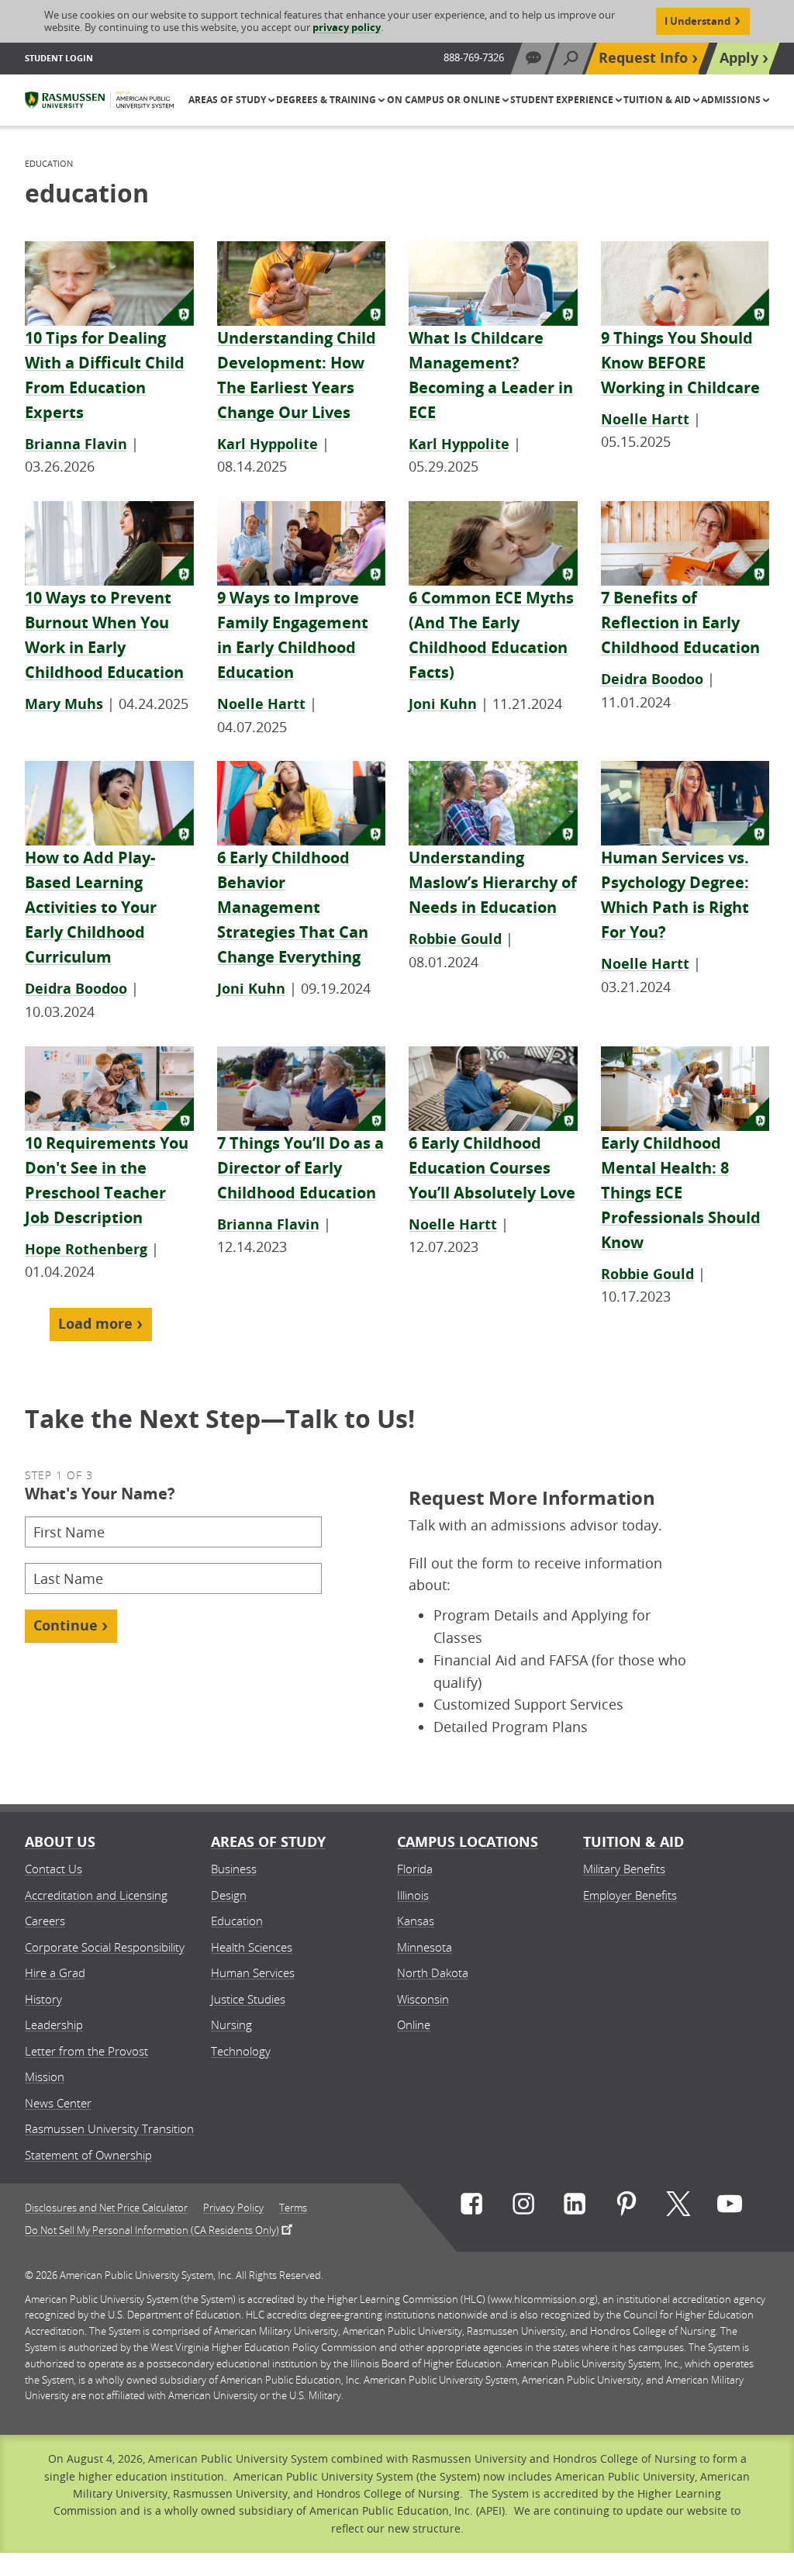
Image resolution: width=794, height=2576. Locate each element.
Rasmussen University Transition (109, 2128)
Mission (45, 2076)
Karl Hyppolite (268, 444)
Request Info (643, 58)
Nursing (231, 2024)
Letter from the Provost (86, 2051)
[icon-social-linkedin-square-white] (575, 2207)
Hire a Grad (55, 1973)
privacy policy (347, 27)
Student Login (59, 58)
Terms (293, 2208)
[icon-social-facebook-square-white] (471, 2207)
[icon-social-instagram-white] (523, 2207)
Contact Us (54, 1869)
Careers (45, 1921)
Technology (241, 2051)
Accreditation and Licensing (96, 1895)
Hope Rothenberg (86, 1249)
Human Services (253, 1973)
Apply (739, 58)
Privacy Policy (233, 2208)
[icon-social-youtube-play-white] (730, 2207)
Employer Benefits (630, 1895)
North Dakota (433, 1973)
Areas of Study (268, 1842)
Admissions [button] (732, 100)
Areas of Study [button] (228, 100)
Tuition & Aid (633, 1842)
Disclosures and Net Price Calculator (106, 2208)
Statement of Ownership (88, 2155)
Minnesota (425, 1947)
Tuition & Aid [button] (658, 100)
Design (229, 1895)
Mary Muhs (64, 704)
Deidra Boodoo (652, 679)
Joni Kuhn (443, 704)
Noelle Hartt (645, 419)
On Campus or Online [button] (445, 100)
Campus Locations (468, 1842)
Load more (95, 1324)
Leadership (54, 2024)
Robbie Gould (455, 939)
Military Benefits (624, 1869)
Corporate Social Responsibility (105, 1947)
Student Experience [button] (563, 100)
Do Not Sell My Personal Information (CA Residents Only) (152, 2229)
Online (414, 2024)
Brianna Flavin (76, 444)
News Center (58, 2103)
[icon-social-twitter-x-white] (678, 2207)
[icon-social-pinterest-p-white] (627, 2207)
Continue (66, 1625)
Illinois (413, 1895)
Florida (415, 1869)
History (43, 1999)
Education (237, 1921)
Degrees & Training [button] (327, 100)
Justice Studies (248, 1999)
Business (234, 1869)
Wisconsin (423, 1999)
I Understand (697, 21)
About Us (60, 1842)
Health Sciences (252, 1947)
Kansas (416, 1921)
